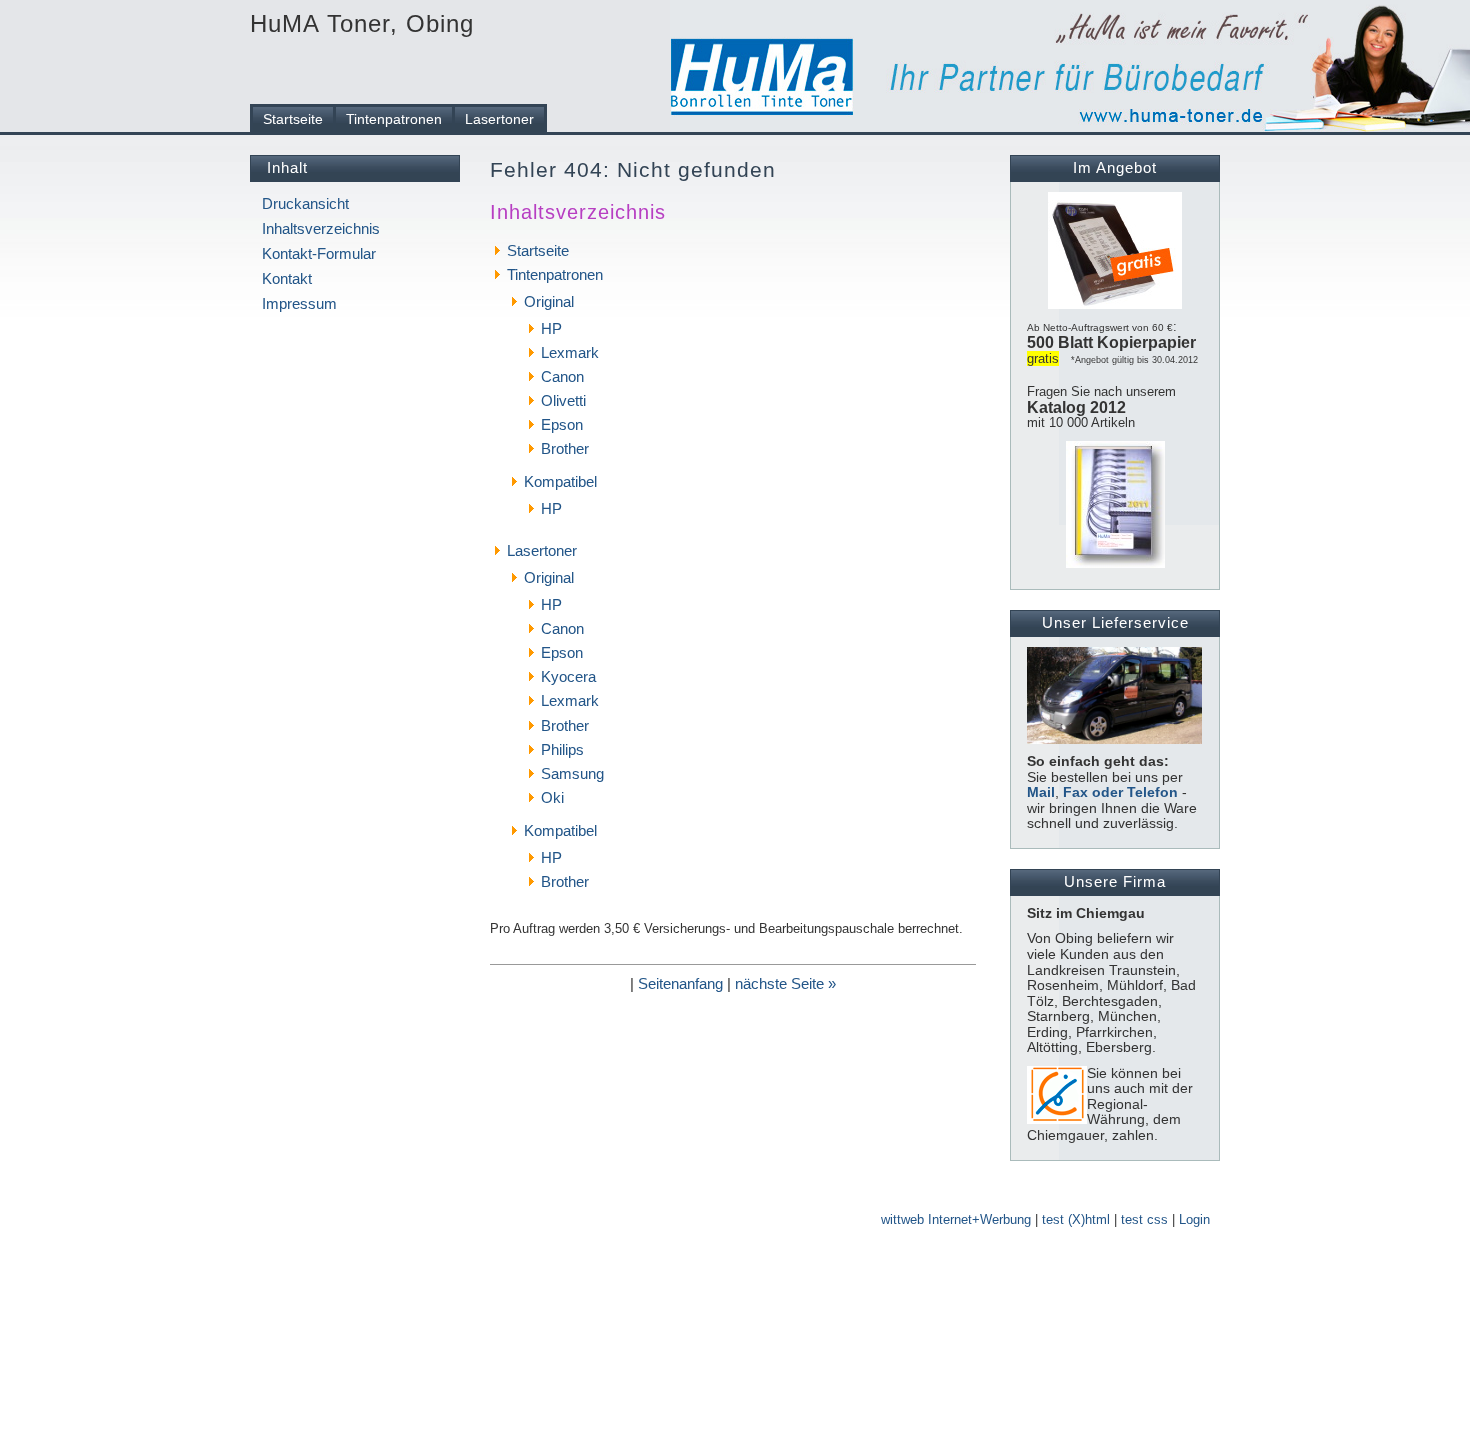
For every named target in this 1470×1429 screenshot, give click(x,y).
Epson (562, 424)
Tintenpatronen (394, 119)
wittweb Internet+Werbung (956, 1219)
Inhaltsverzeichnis (321, 228)
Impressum (299, 303)
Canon (562, 376)
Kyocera (568, 676)
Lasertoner (499, 119)
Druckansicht (305, 203)
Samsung (572, 773)
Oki (552, 797)
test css (1144, 1219)
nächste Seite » (785, 983)
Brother (565, 448)
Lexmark (570, 352)
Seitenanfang (680, 983)
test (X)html (1076, 1219)
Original (549, 301)
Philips (562, 749)
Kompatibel (560, 481)
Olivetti (563, 400)
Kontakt (287, 278)
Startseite (293, 119)
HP (551, 328)
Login (1194, 1219)
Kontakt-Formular (319, 253)
